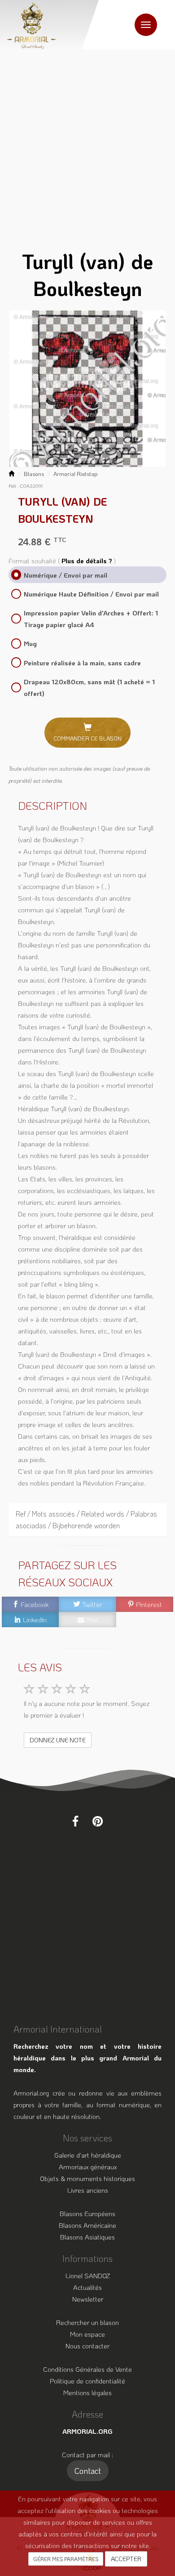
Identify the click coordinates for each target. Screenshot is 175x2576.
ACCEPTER (126, 2559)
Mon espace (87, 2334)
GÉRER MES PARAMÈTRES (66, 2559)
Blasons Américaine (87, 2225)
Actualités (87, 2287)
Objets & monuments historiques (87, 2178)
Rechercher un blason (87, 2322)
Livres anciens (88, 2190)
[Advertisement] (87, 142)
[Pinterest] (98, 1821)
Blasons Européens (87, 2213)
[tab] (87, 1520)
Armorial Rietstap (76, 474)
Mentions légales (87, 2392)
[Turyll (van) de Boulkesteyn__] (87, 389)
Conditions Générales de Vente (87, 2369)
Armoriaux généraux (88, 2167)
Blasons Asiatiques (87, 2237)
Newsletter (88, 2299)
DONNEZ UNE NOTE (58, 1740)
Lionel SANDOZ (88, 2275)
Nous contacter (87, 2346)
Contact (88, 2471)
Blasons (34, 474)
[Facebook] (75, 1821)
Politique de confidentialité (87, 2381)
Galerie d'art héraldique (88, 2155)
